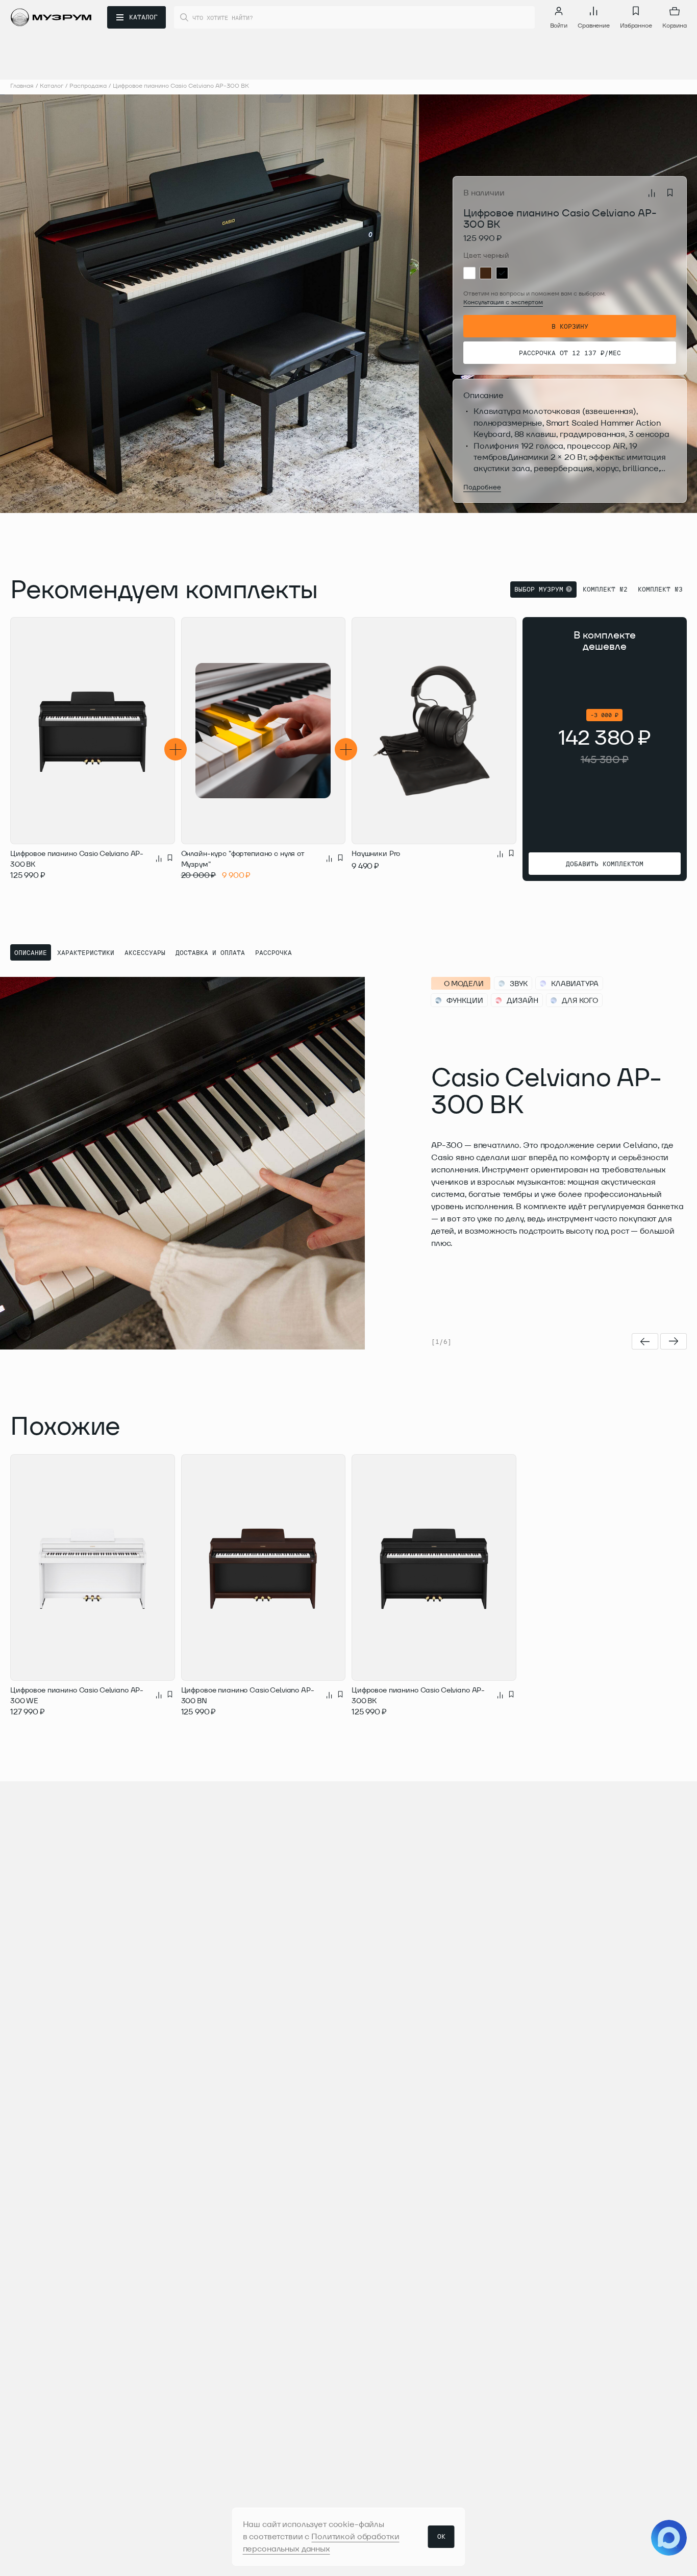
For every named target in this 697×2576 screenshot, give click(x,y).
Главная (22, 85)
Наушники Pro (376, 853)
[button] (139, 304)
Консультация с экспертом (503, 302)
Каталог (52, 85)
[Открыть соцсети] (669, 2538)
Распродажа (88, 85)
